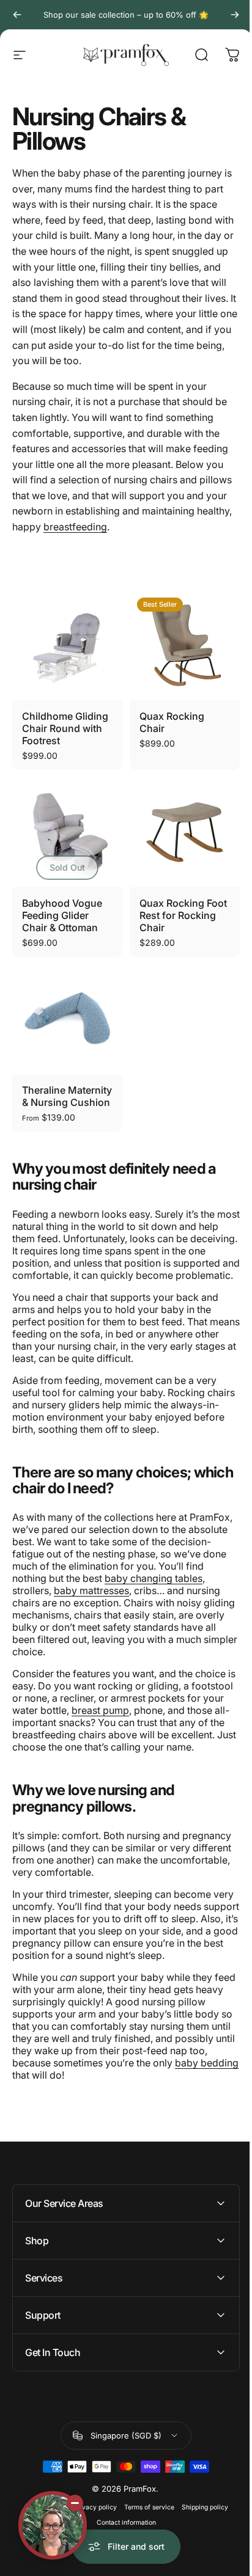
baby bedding (207, 2063)
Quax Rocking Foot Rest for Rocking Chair (183, 915)
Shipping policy (200, 2567)
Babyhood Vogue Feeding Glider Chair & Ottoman (62, 915)
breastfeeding (75, 527)
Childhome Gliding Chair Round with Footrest (65, 728)
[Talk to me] (53, 2525)
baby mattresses (91, 1590)
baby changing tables (154, 1578)
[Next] (235, 15)
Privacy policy (90, 2567)
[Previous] (17, 15)
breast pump (100, 1710)
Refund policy (40, 2567)
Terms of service (144, 2567)
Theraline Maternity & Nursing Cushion (67, 1096)
